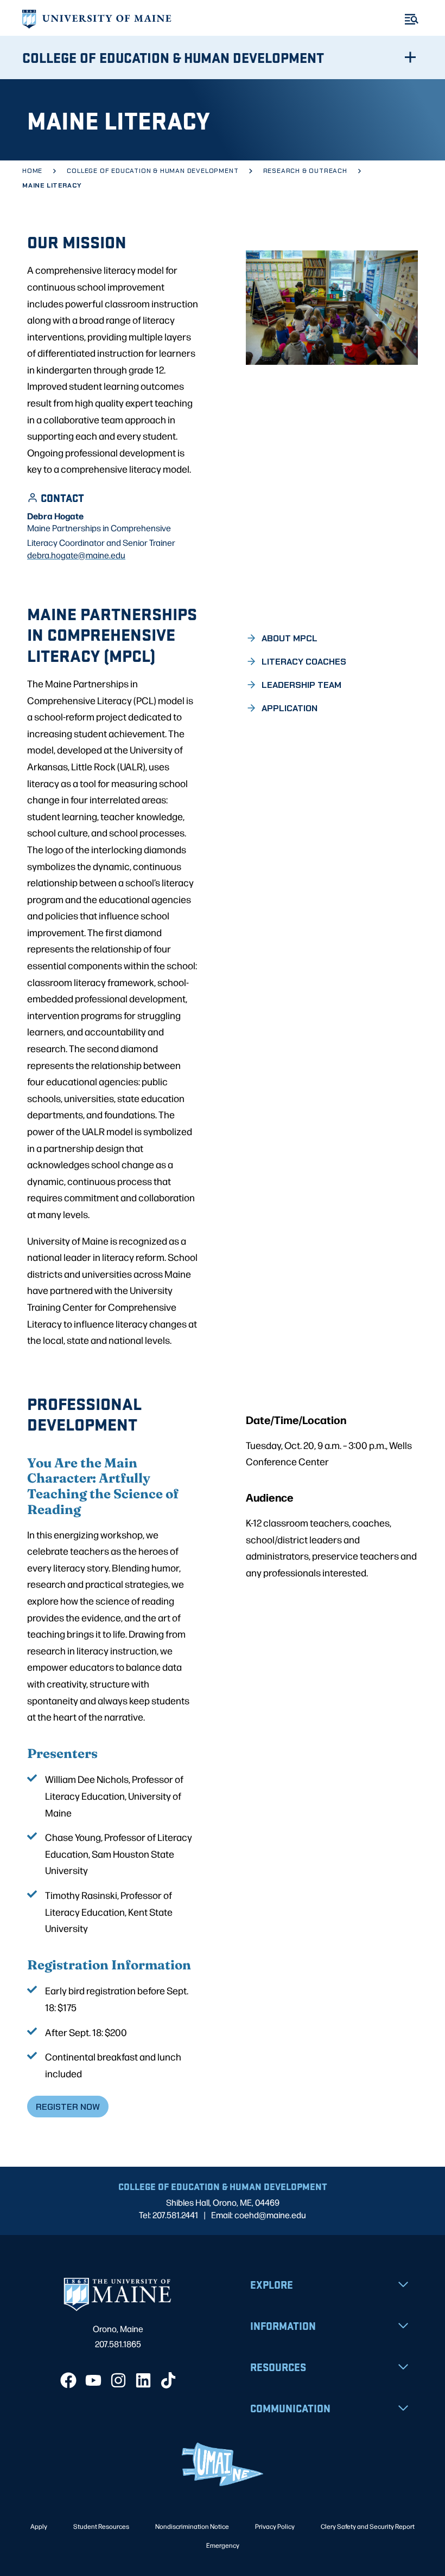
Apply (39, 2526)
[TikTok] (168, 2380)
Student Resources (101, 2526)
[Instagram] (118, 2380)
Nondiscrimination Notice (192, 2526)
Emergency (223, 2545)
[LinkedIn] (143, 2380)
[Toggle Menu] (412, 19)
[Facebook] (68, 2380)
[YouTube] (93, 2380)
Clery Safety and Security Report (368, 2526)
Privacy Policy (275, 2526)
